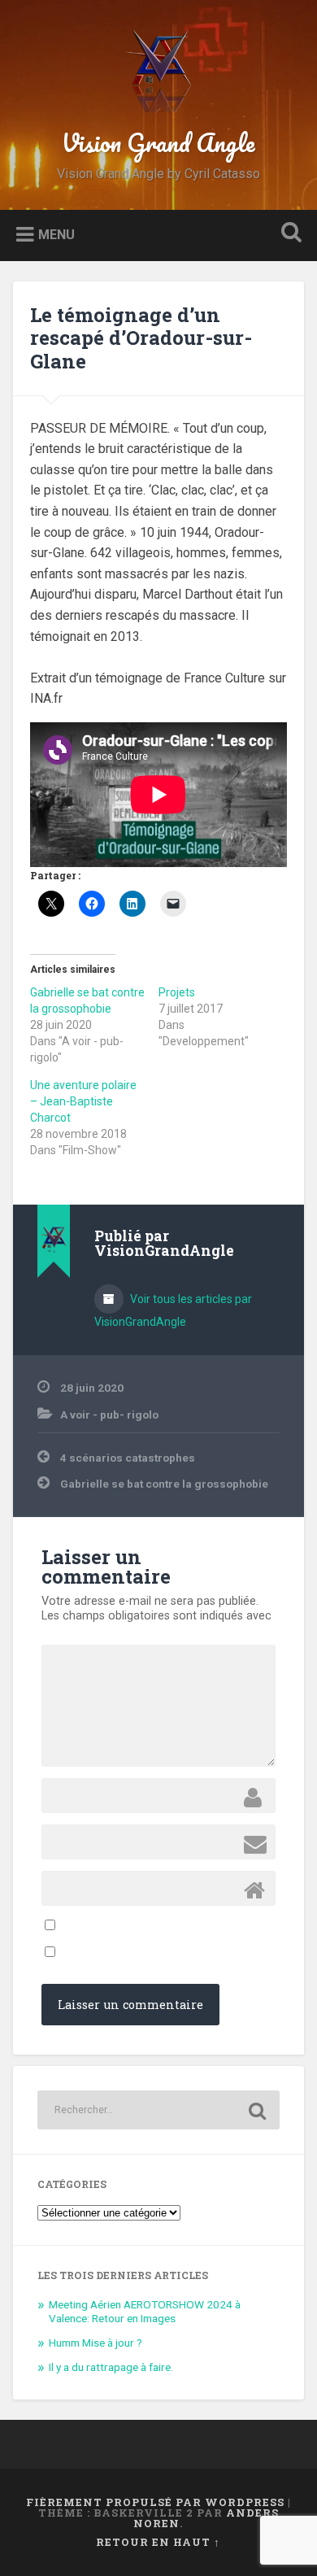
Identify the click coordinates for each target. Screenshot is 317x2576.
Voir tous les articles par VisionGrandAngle (173, 1310)
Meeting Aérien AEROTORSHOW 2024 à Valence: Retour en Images (145, 2312)
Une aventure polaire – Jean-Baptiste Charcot (83, 1101)
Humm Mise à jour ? (96, 2343)
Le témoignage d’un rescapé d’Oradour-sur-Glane (141, 338)
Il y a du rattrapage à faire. (111, 2367)
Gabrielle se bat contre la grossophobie (164, 1484)
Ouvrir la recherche (289, 234)
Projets (177, 992)
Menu (56, 234)
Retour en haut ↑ (158, 2542)
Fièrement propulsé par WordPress (155, 2502)
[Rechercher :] (159, 2110)
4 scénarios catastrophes (128, 1458)
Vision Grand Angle (158, 143)
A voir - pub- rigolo (109, 1414)
